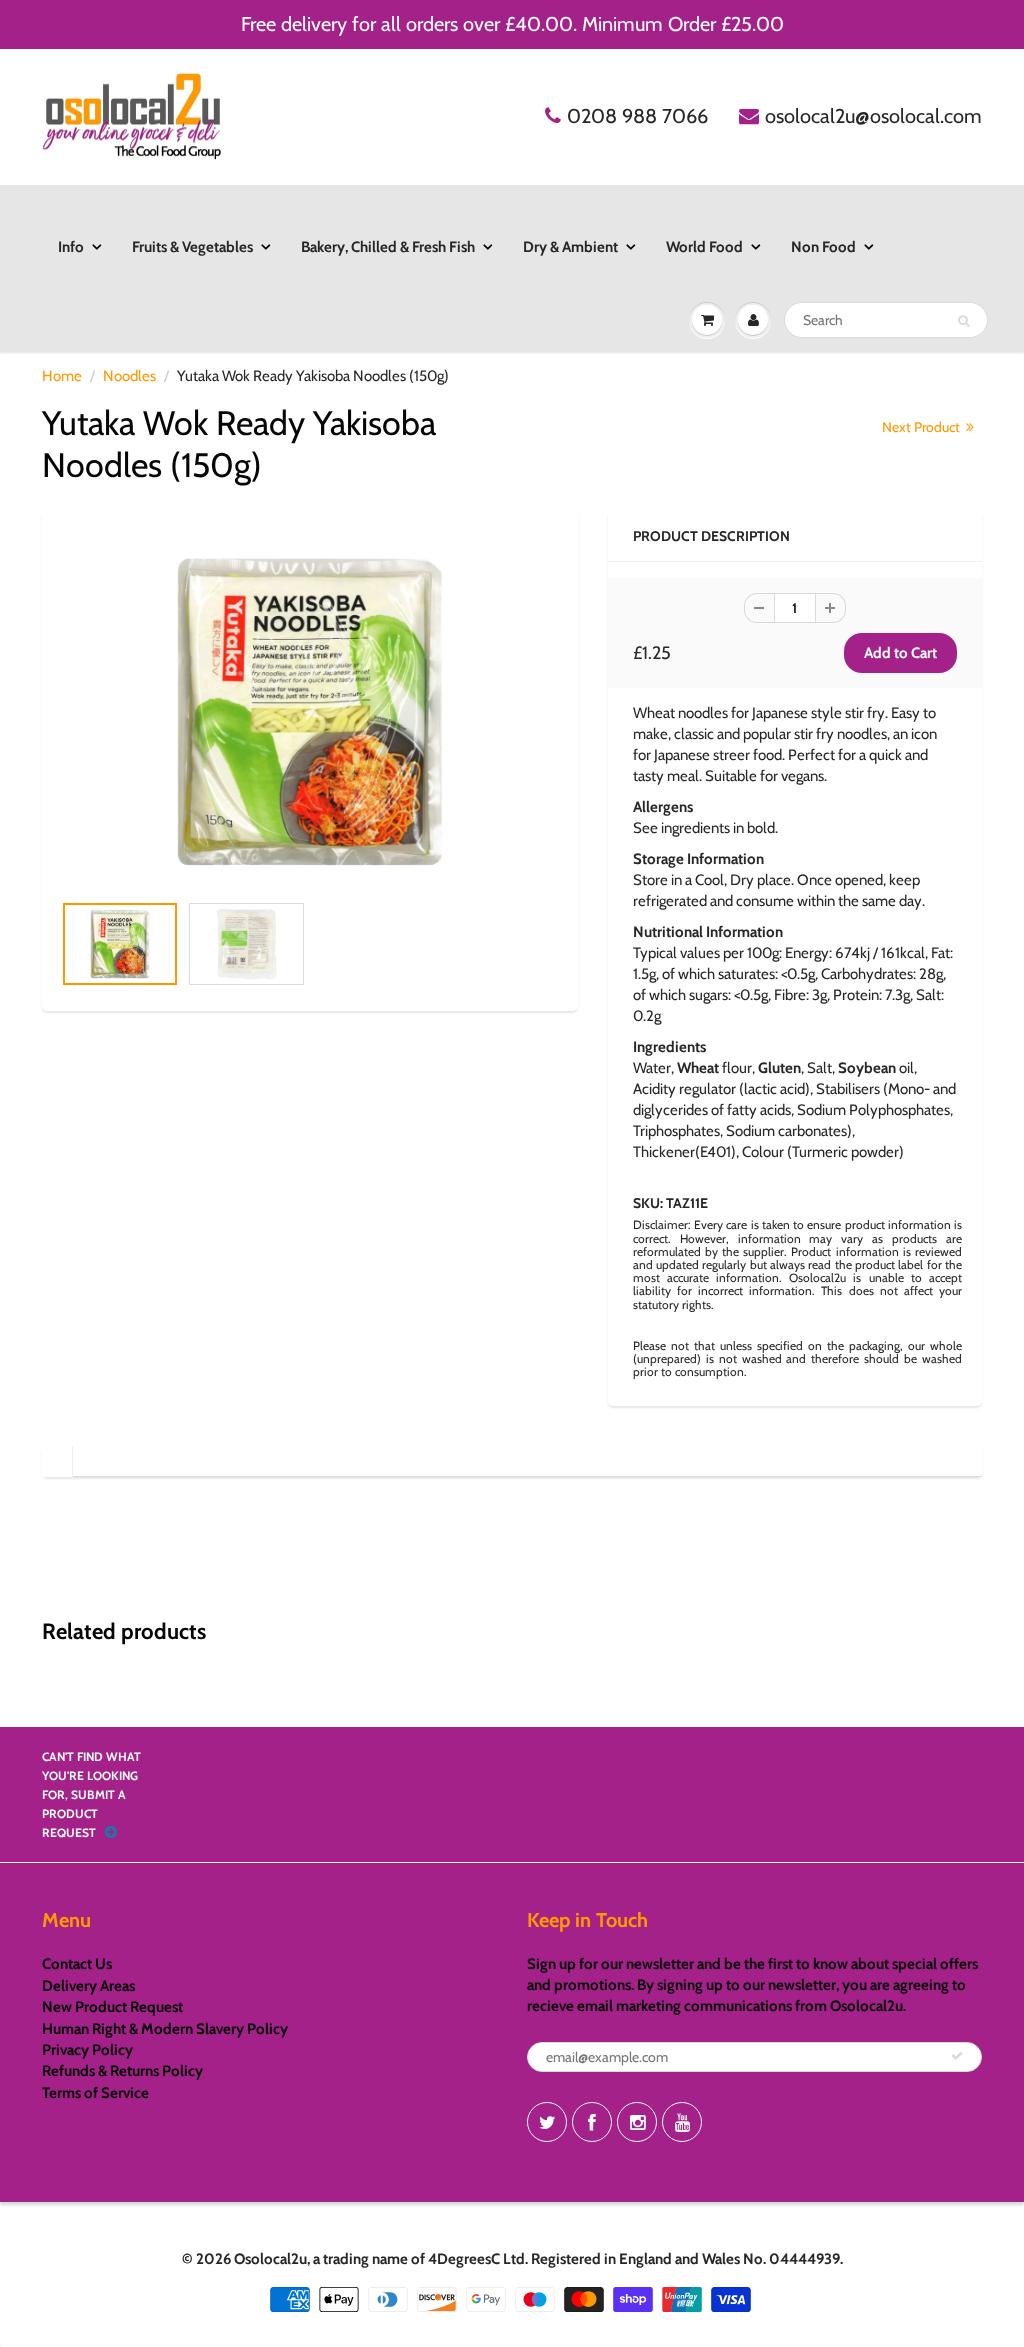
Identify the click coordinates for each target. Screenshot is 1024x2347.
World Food (704, 247)
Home (62, 376)
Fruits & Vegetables (192, 247)
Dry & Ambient (570, 247)
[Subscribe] (957, 2056)
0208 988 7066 (637, 116)
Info (71, 247)
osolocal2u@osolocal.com (873, 116)
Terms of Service (95, 2093)
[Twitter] (547, 2122)
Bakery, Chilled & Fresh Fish (388, 247)
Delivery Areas (88, 1986)
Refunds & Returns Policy (122, 2071)
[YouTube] (682, 2122)
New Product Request (112, 2007)
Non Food (823, 247)
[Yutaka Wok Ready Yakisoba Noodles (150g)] (310, 711)
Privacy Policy (87, 2050)
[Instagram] (637, 2122)
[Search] (963, 321)
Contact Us (77, 1964)
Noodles (129, 376)
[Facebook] (592, 2122)
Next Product (922, 427)
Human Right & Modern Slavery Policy (165, 2029)
